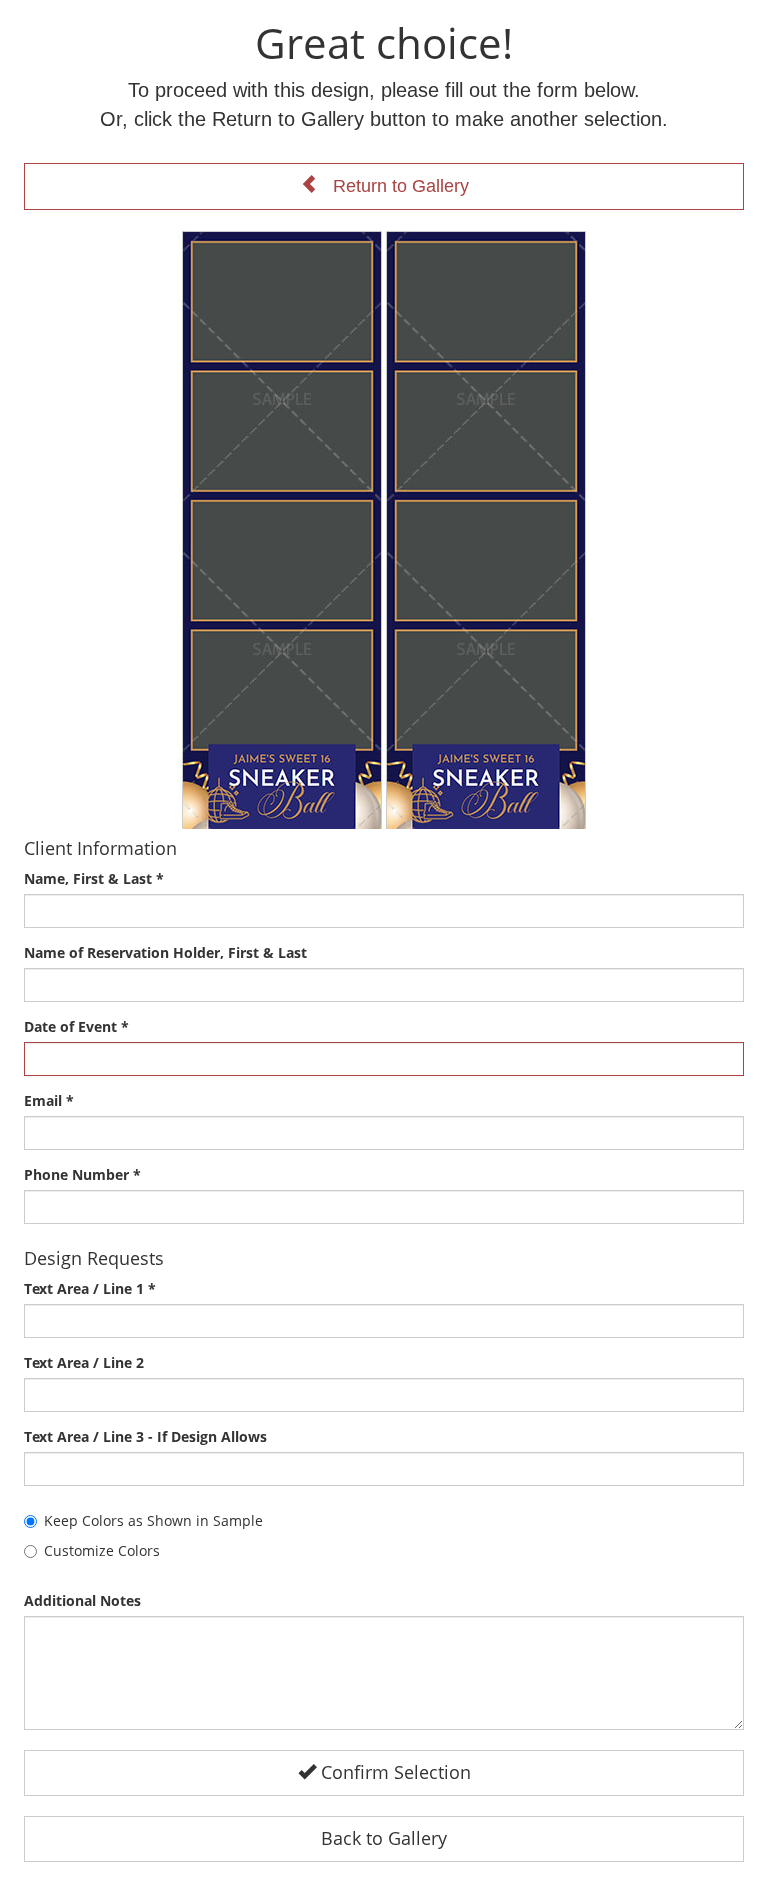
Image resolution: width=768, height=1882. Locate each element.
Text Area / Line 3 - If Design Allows (145, 1436)
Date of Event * (76, 1026)
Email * (49, 1100)
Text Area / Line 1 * (90, 1288)
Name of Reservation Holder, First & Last (165, 952)
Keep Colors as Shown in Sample (153, 1520)
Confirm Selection (393, 1772)
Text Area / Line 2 (84, 1362)
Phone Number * (82, 1174)
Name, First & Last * (94, 878)
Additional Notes (82, 1600)
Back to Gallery (384, 1838)
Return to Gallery (393, 186)
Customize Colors (102, 1550)
